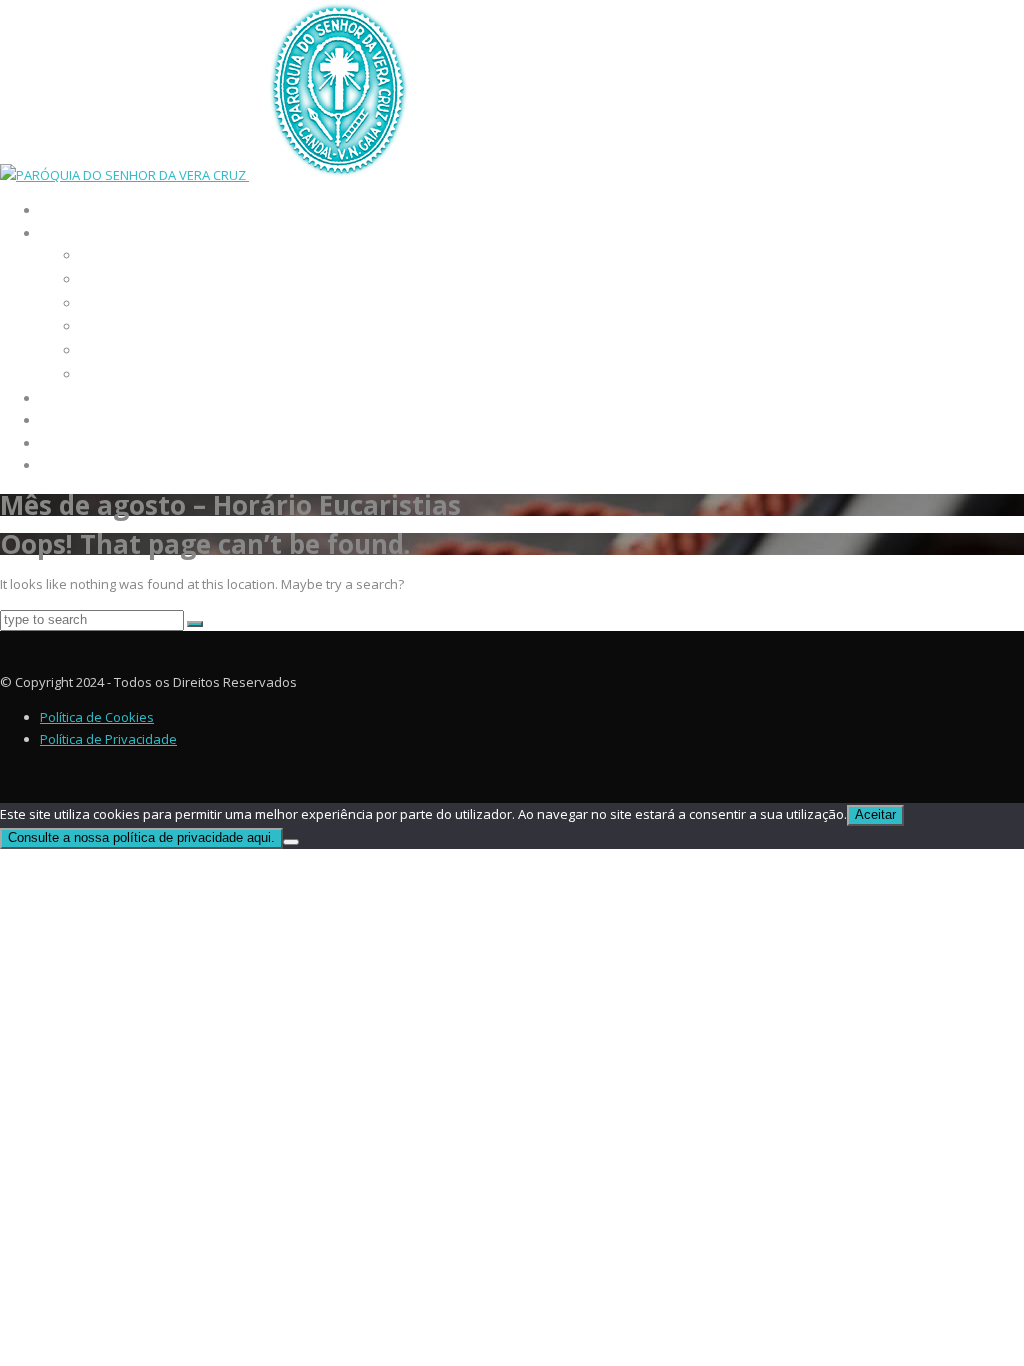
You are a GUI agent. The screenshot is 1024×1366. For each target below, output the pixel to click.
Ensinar (101, 303)
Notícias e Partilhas (117, 421)
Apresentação (117, 255)
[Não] (291, 842)
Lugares (102, 374)
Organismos (113, 279)
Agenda (69, 399)
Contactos (80, 466)
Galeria (70, 444)
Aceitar (875, 814)
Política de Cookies (97, 717)
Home (60, 211)
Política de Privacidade (108, 739)
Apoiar (99, 350)
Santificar (107, 326)
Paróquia (75, 234)
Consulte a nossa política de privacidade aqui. (141, 837)
